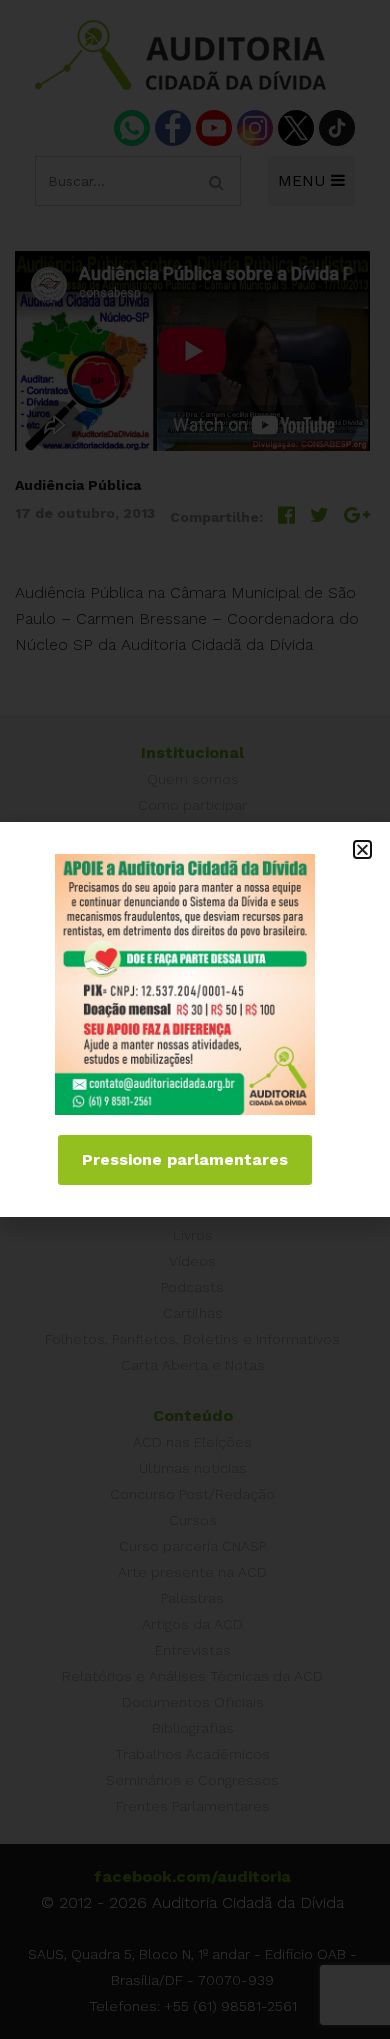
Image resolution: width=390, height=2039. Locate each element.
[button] (362, 849)
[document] (195, 1019)
